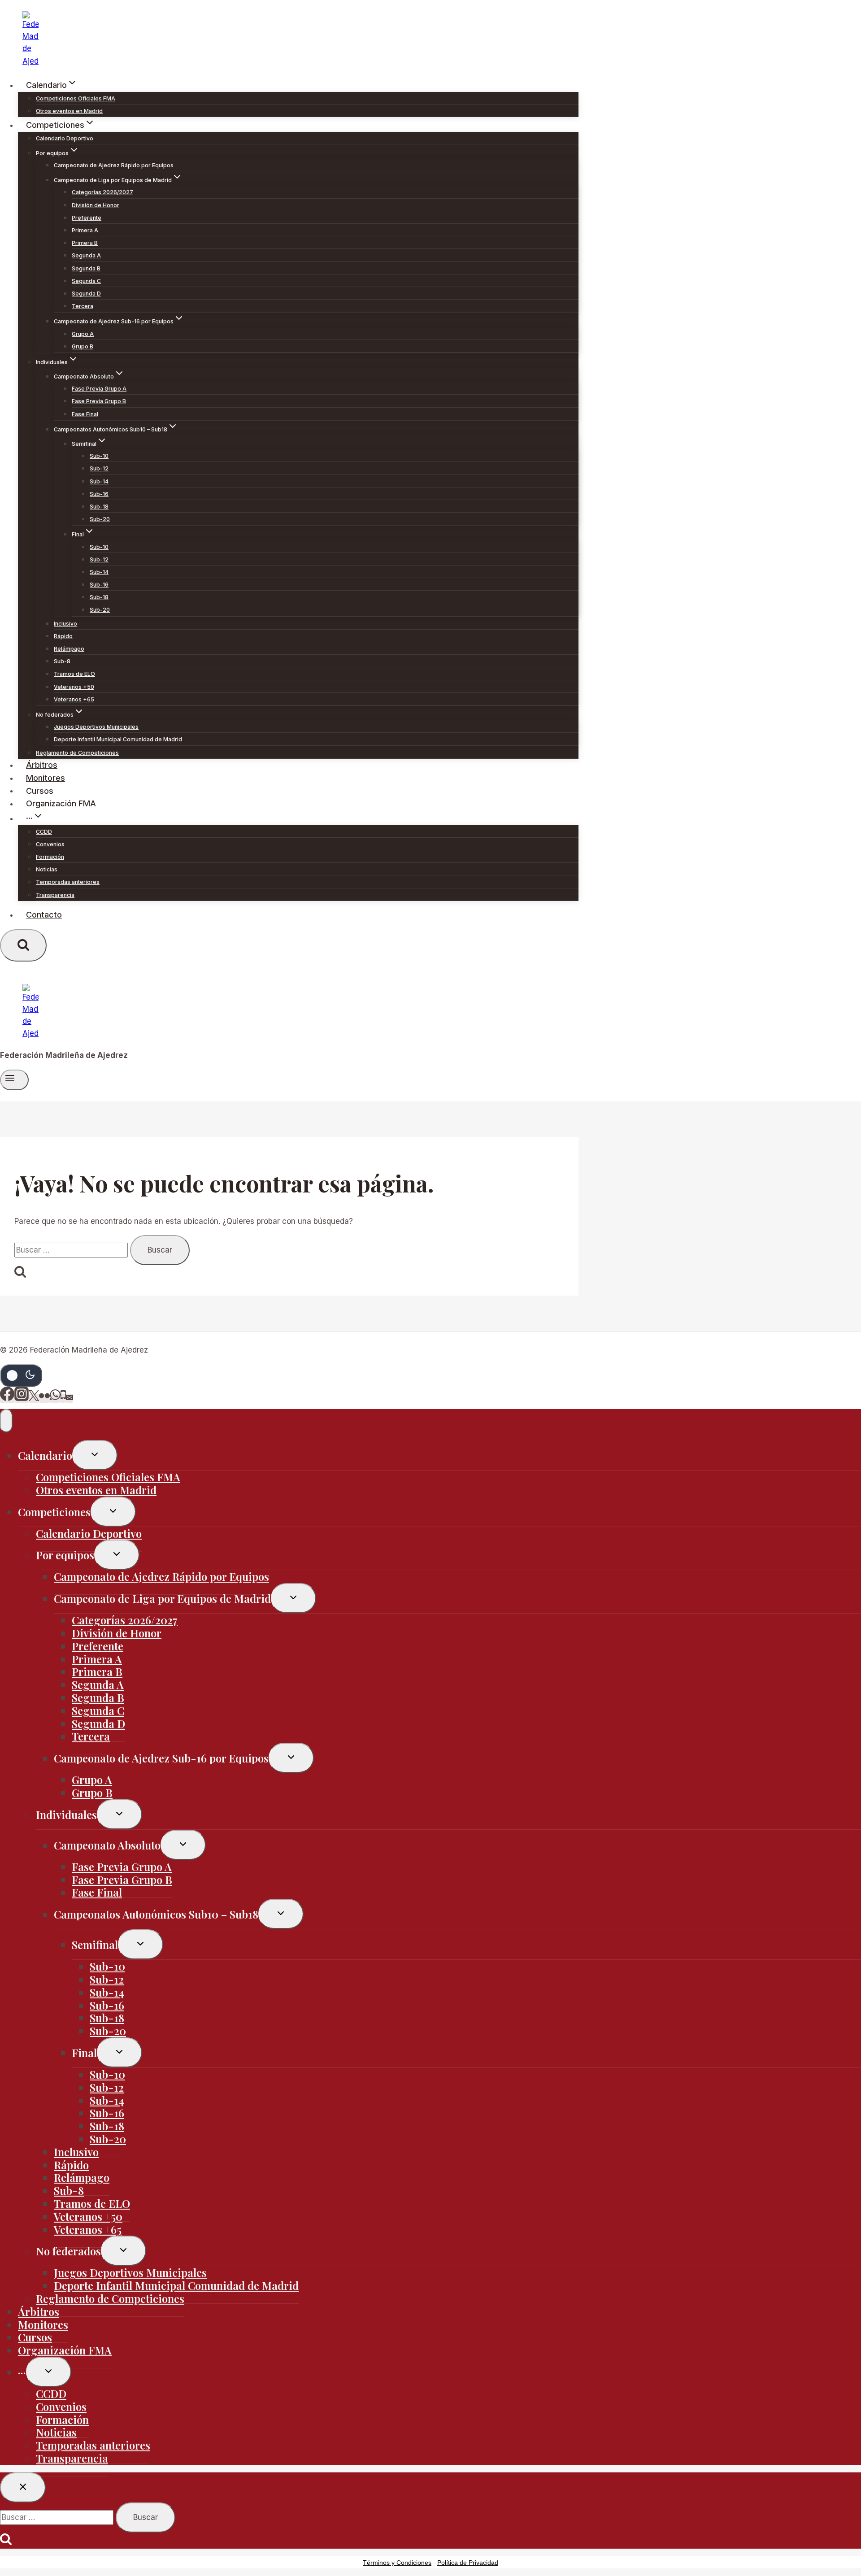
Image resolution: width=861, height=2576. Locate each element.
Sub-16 (99, 494)
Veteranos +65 (74, 699)
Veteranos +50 (74, 687)
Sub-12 (99, 468)
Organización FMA (61, 803)
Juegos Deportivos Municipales (96, 727)
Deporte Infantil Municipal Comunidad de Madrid (118, 739)
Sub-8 (62, 661)
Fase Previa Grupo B (99, 401)
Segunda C (86, 281)
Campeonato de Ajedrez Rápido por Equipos (114, 165)
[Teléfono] (63, 1398)
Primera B (85, 243)
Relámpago (69, 649)
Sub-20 (100, 519)
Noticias (47, 869)
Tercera (83, 306)
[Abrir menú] (14, 1080)
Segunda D (86, 294)
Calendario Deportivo (65, 138)
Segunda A (86, 255)
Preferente (87, 218)
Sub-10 (99, 456)
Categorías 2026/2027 (102, 192)
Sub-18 (99, 507)
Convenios (50, 844)
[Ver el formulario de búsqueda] (23, 945)
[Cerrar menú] (6, 1421)
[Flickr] (44, 1398)
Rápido (63, 636)
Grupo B (83, 346)
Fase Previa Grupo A (99, 389)
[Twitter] (34, 1398)
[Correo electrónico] (70, 1398)
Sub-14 (99, 481)
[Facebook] (7, 1398)
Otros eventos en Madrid (69, 111)
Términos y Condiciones (397, 2563)
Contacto (44, 915)
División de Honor (96, 205)
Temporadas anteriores (68, 882)
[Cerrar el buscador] (23, 2487)
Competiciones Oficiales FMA (76, 98)
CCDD (44, 832)
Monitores (46, 778)
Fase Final (85, 414)
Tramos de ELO (74, 674)
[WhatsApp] (55, 1398)
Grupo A (83, 334)
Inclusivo (65, 624)
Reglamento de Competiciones (77, 753)
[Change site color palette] (21, 1375)
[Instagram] (22, 1398)
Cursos (40, 790)
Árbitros (42, 765)
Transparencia (55, 895)
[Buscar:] (72, 1250)
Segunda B (86, 268)
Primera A (85, 230)
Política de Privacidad (468, 2563)
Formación (50, 857)
